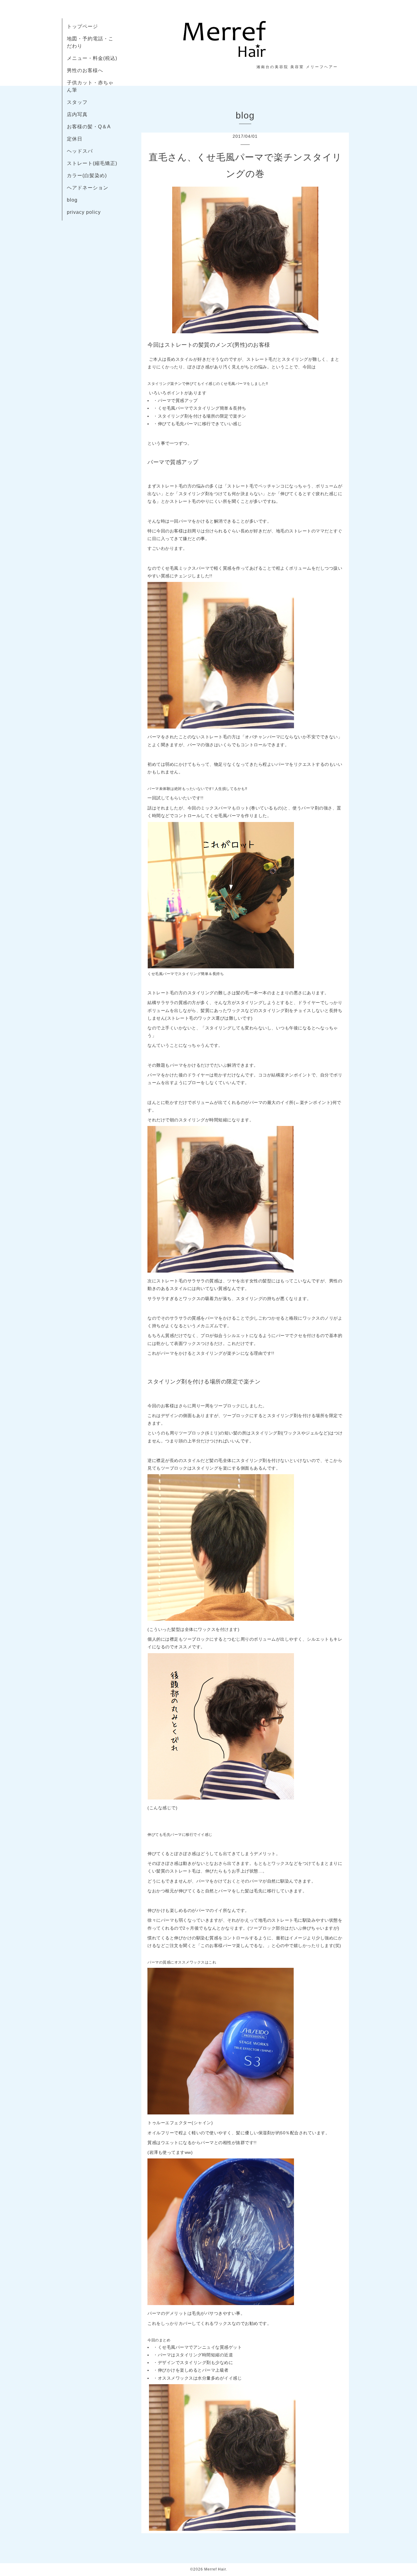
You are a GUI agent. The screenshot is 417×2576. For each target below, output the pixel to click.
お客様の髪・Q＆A (89, 127)
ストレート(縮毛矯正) (92, 163)
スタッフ (77, 102)
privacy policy (84, 212)
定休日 (75, 139)
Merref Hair (215, 2569)
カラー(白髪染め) (87, 175)
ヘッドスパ (80, 151)
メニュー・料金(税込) (92, 58)
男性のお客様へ (85, 70)
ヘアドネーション (88, 188)
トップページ (82, 26)
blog (72, 200)
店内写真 (77, 114)
